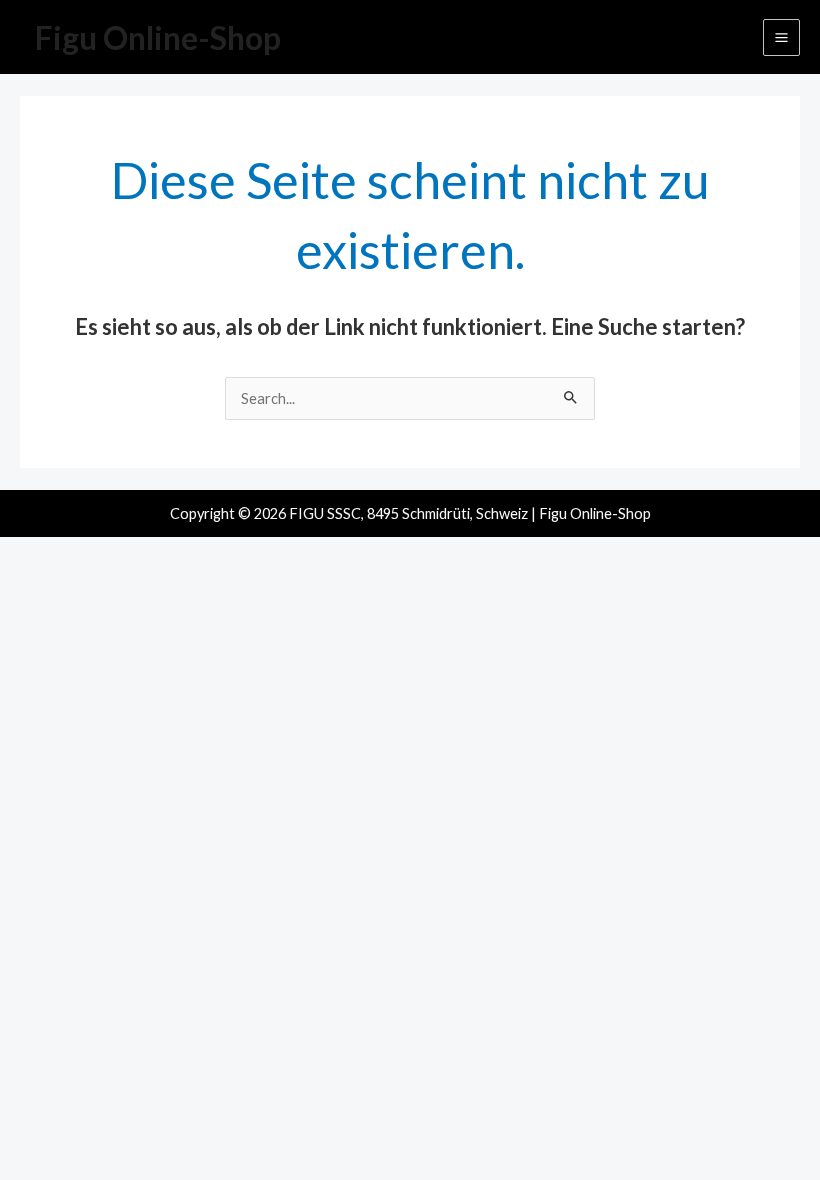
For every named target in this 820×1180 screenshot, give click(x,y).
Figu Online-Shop (158, 37)
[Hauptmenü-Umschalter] (781, 37)
